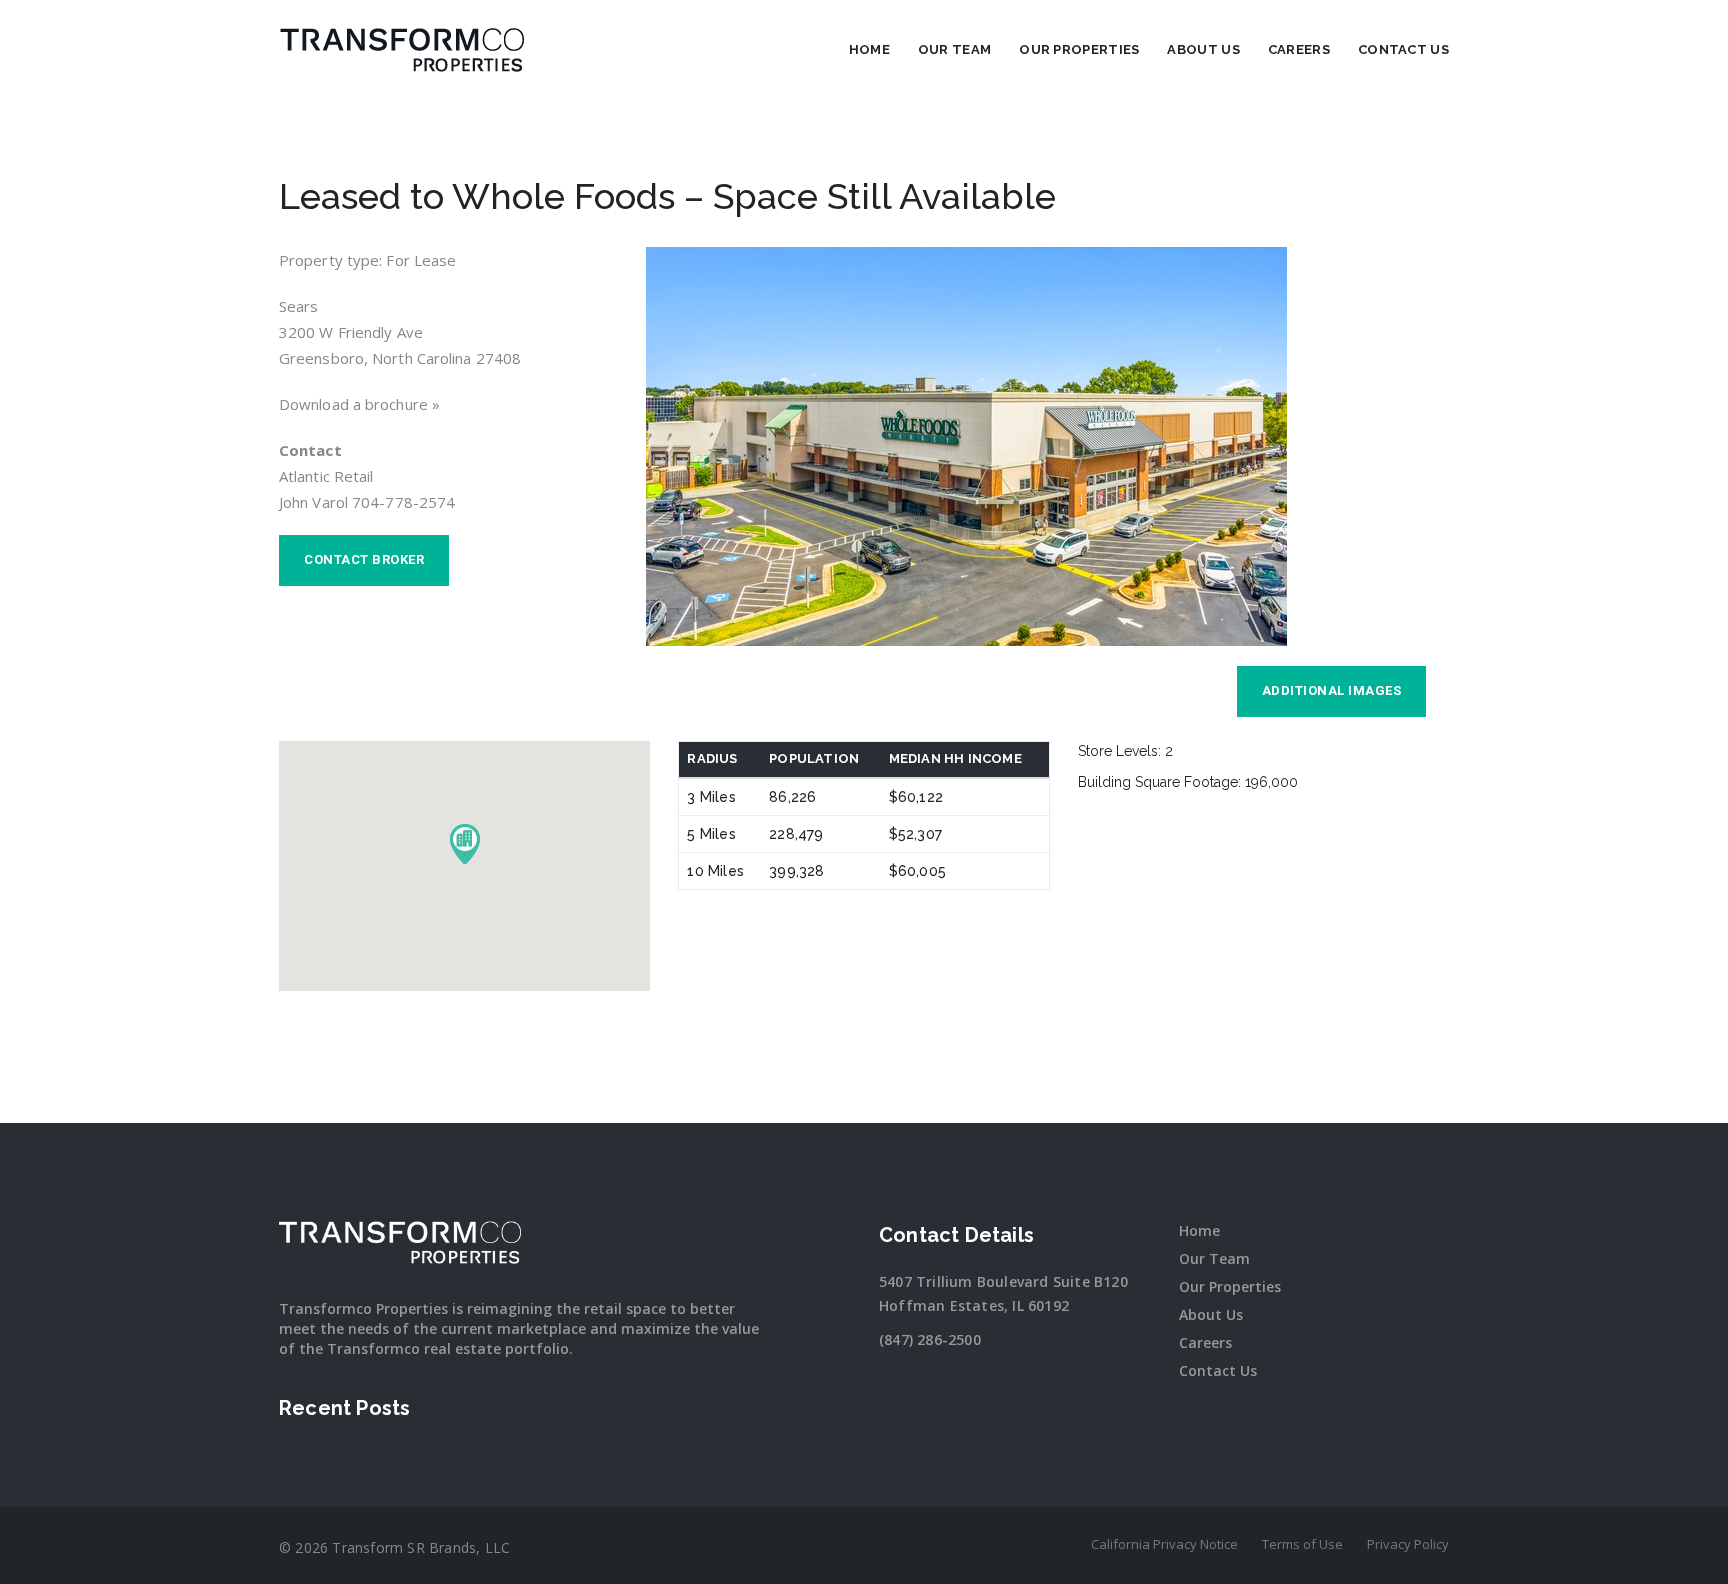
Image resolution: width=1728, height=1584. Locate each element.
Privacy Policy (1408, 1544)
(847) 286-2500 (930, 1339)
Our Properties (1079, 49)
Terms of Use (1302, 1544)
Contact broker (364, 559)
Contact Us (1403, 49)
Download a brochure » (359, 404)
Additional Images (1332, 690)
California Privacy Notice (1164, 1544)
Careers (1299, 49)
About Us (1203, 49)
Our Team (954, 49)
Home (869, 49)
